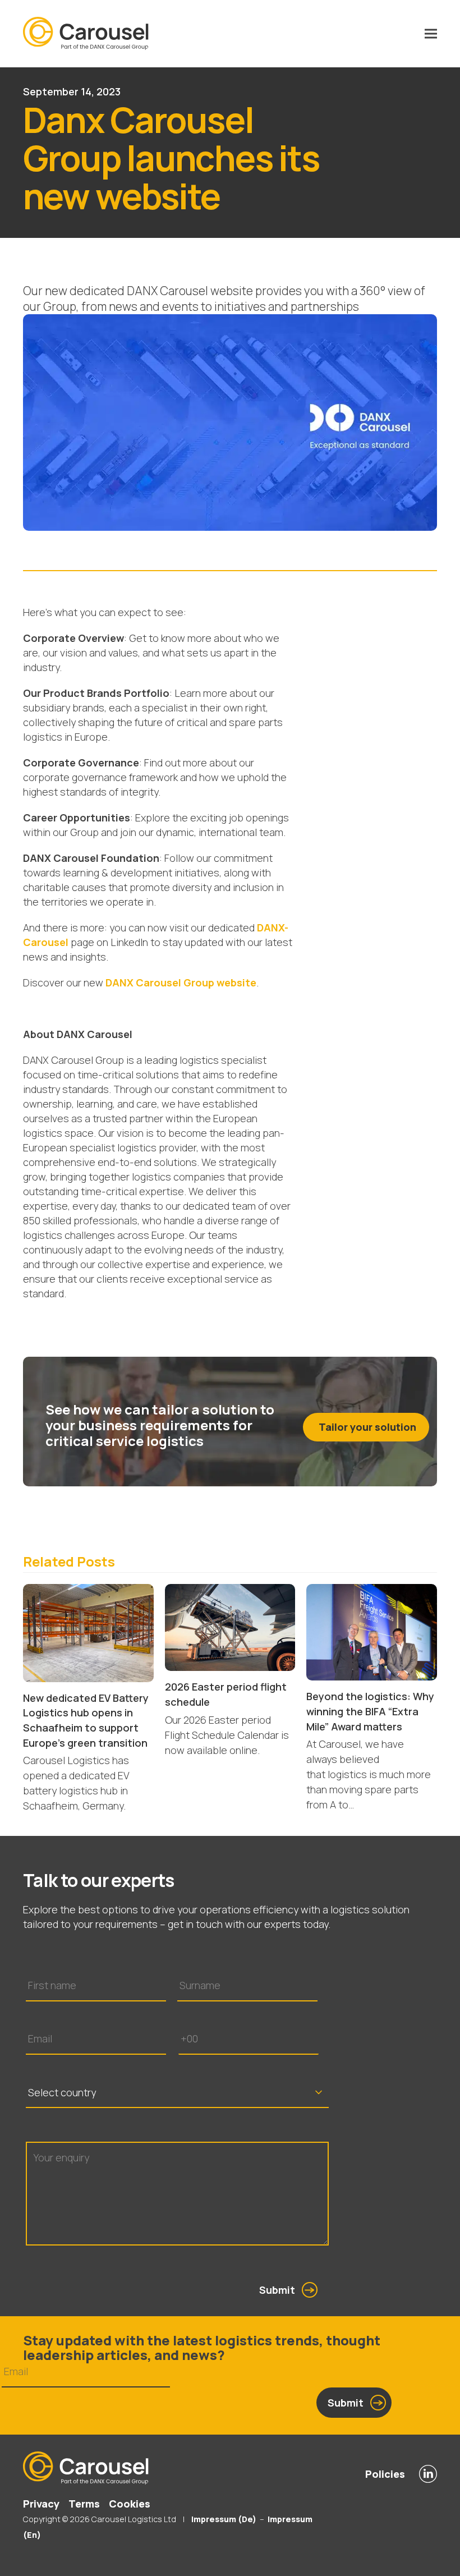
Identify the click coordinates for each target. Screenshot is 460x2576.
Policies (385, 2474)
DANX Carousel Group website (181, 982)
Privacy (41, 2504)
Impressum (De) (223, 2519)
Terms (84, 2504)
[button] (431, 34)
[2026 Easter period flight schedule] (230, 1627)
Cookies (130, 2504)
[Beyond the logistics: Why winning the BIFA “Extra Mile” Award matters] (372, 1631)
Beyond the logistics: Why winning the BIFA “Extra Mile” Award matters (370, 1711)
